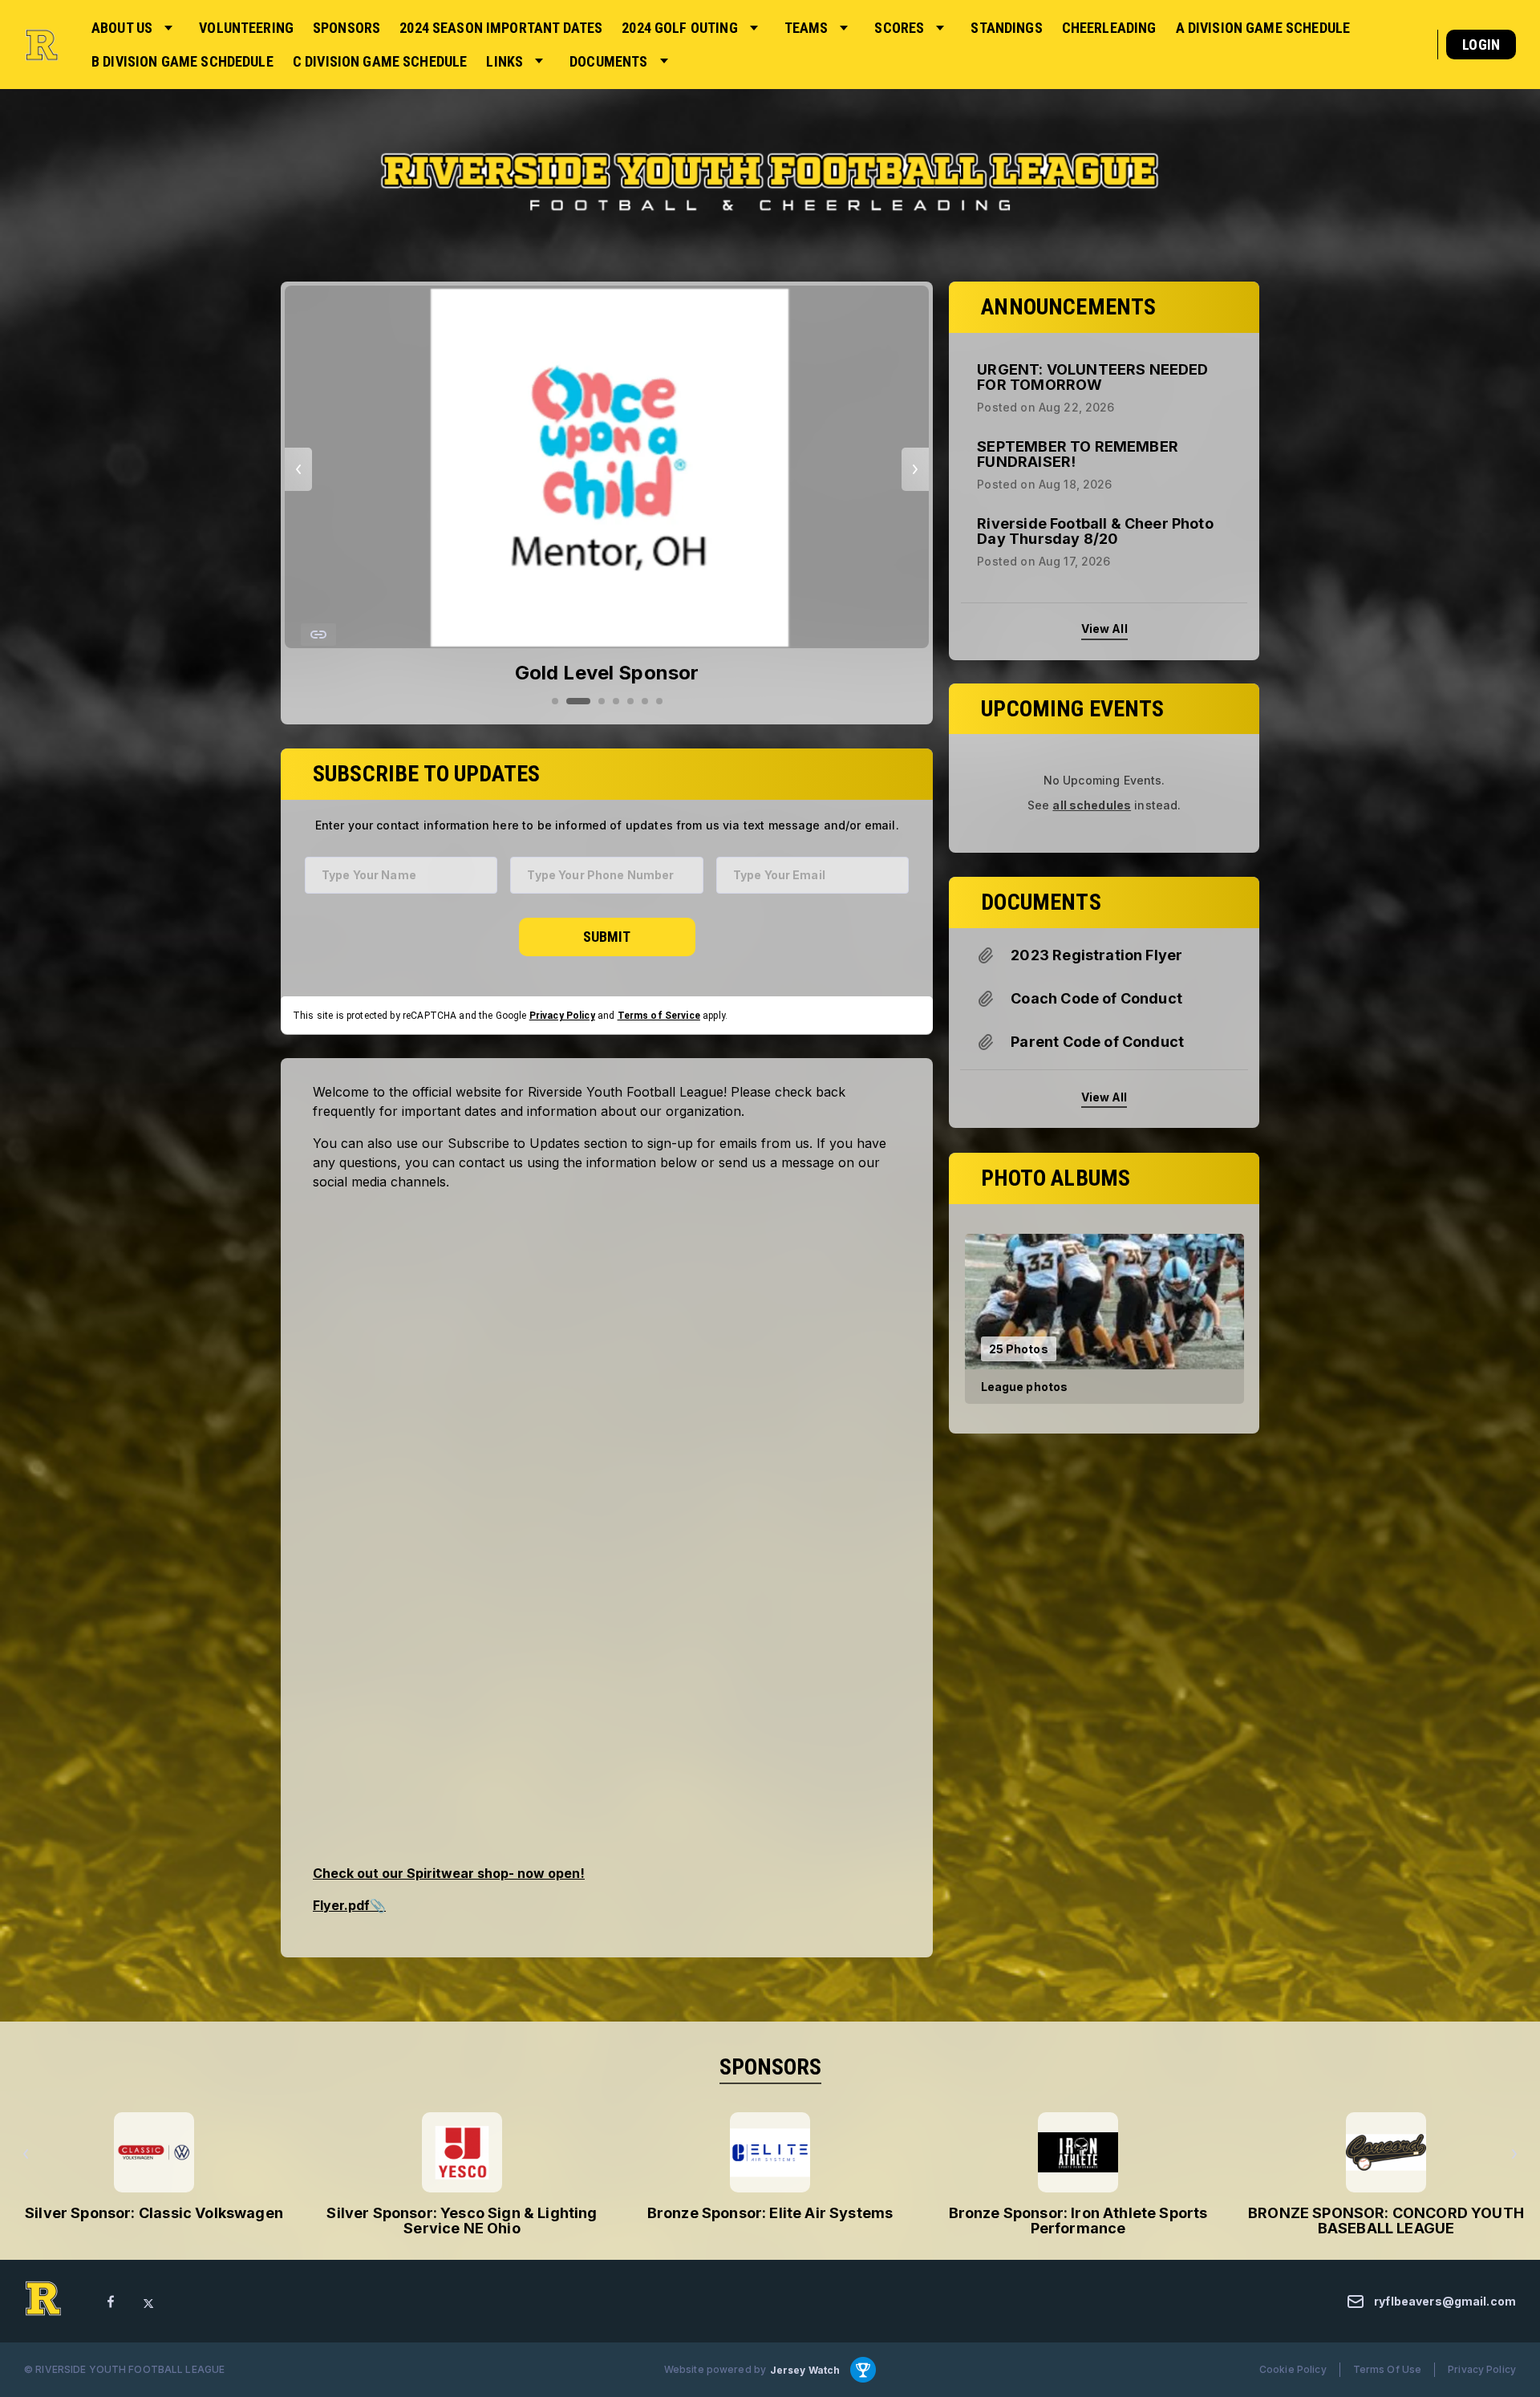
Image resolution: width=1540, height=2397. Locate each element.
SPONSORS (770, 2067)
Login (1481, 45)
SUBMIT (607, 936)
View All (1104, 628)
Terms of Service (659, 1015)
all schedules (1092, 805)
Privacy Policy (562, 1015)
